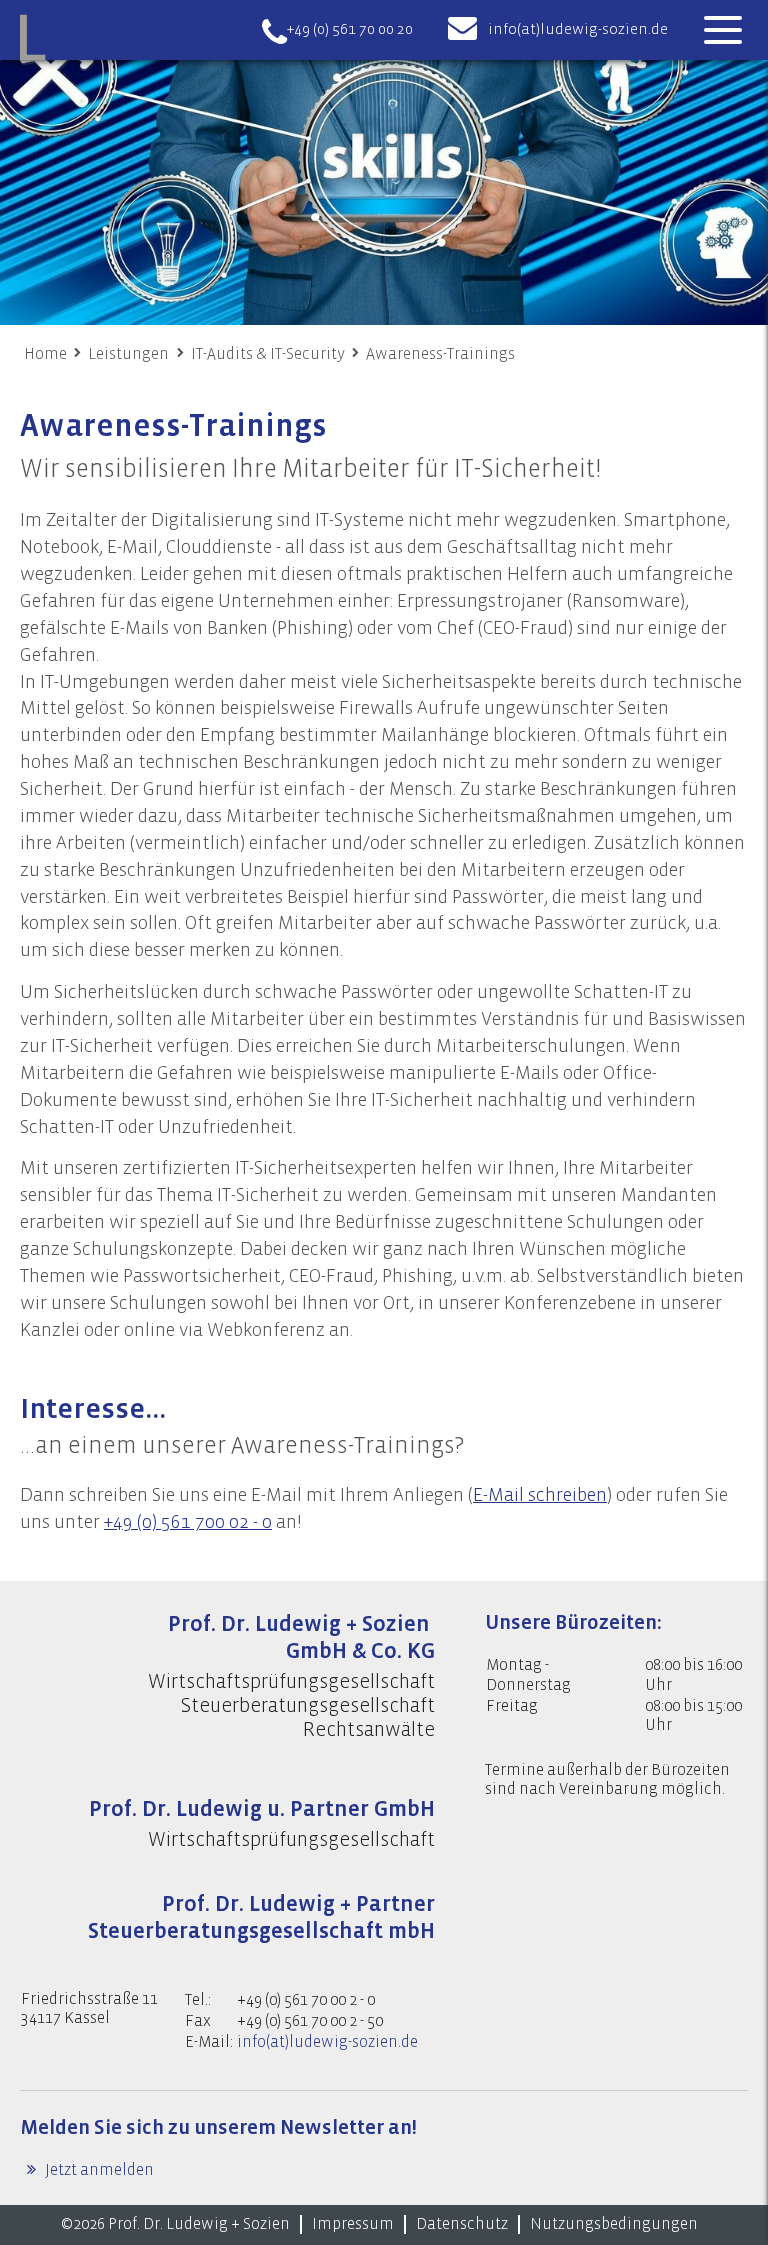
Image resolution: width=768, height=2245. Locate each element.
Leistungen (128, 354)
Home (45, 354)
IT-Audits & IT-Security (268, 354)
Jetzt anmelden (98, 2170)
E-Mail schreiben (540, 1495)
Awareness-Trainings (440, 354)
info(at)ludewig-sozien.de (578, 29)
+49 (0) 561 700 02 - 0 (188, 1522)
